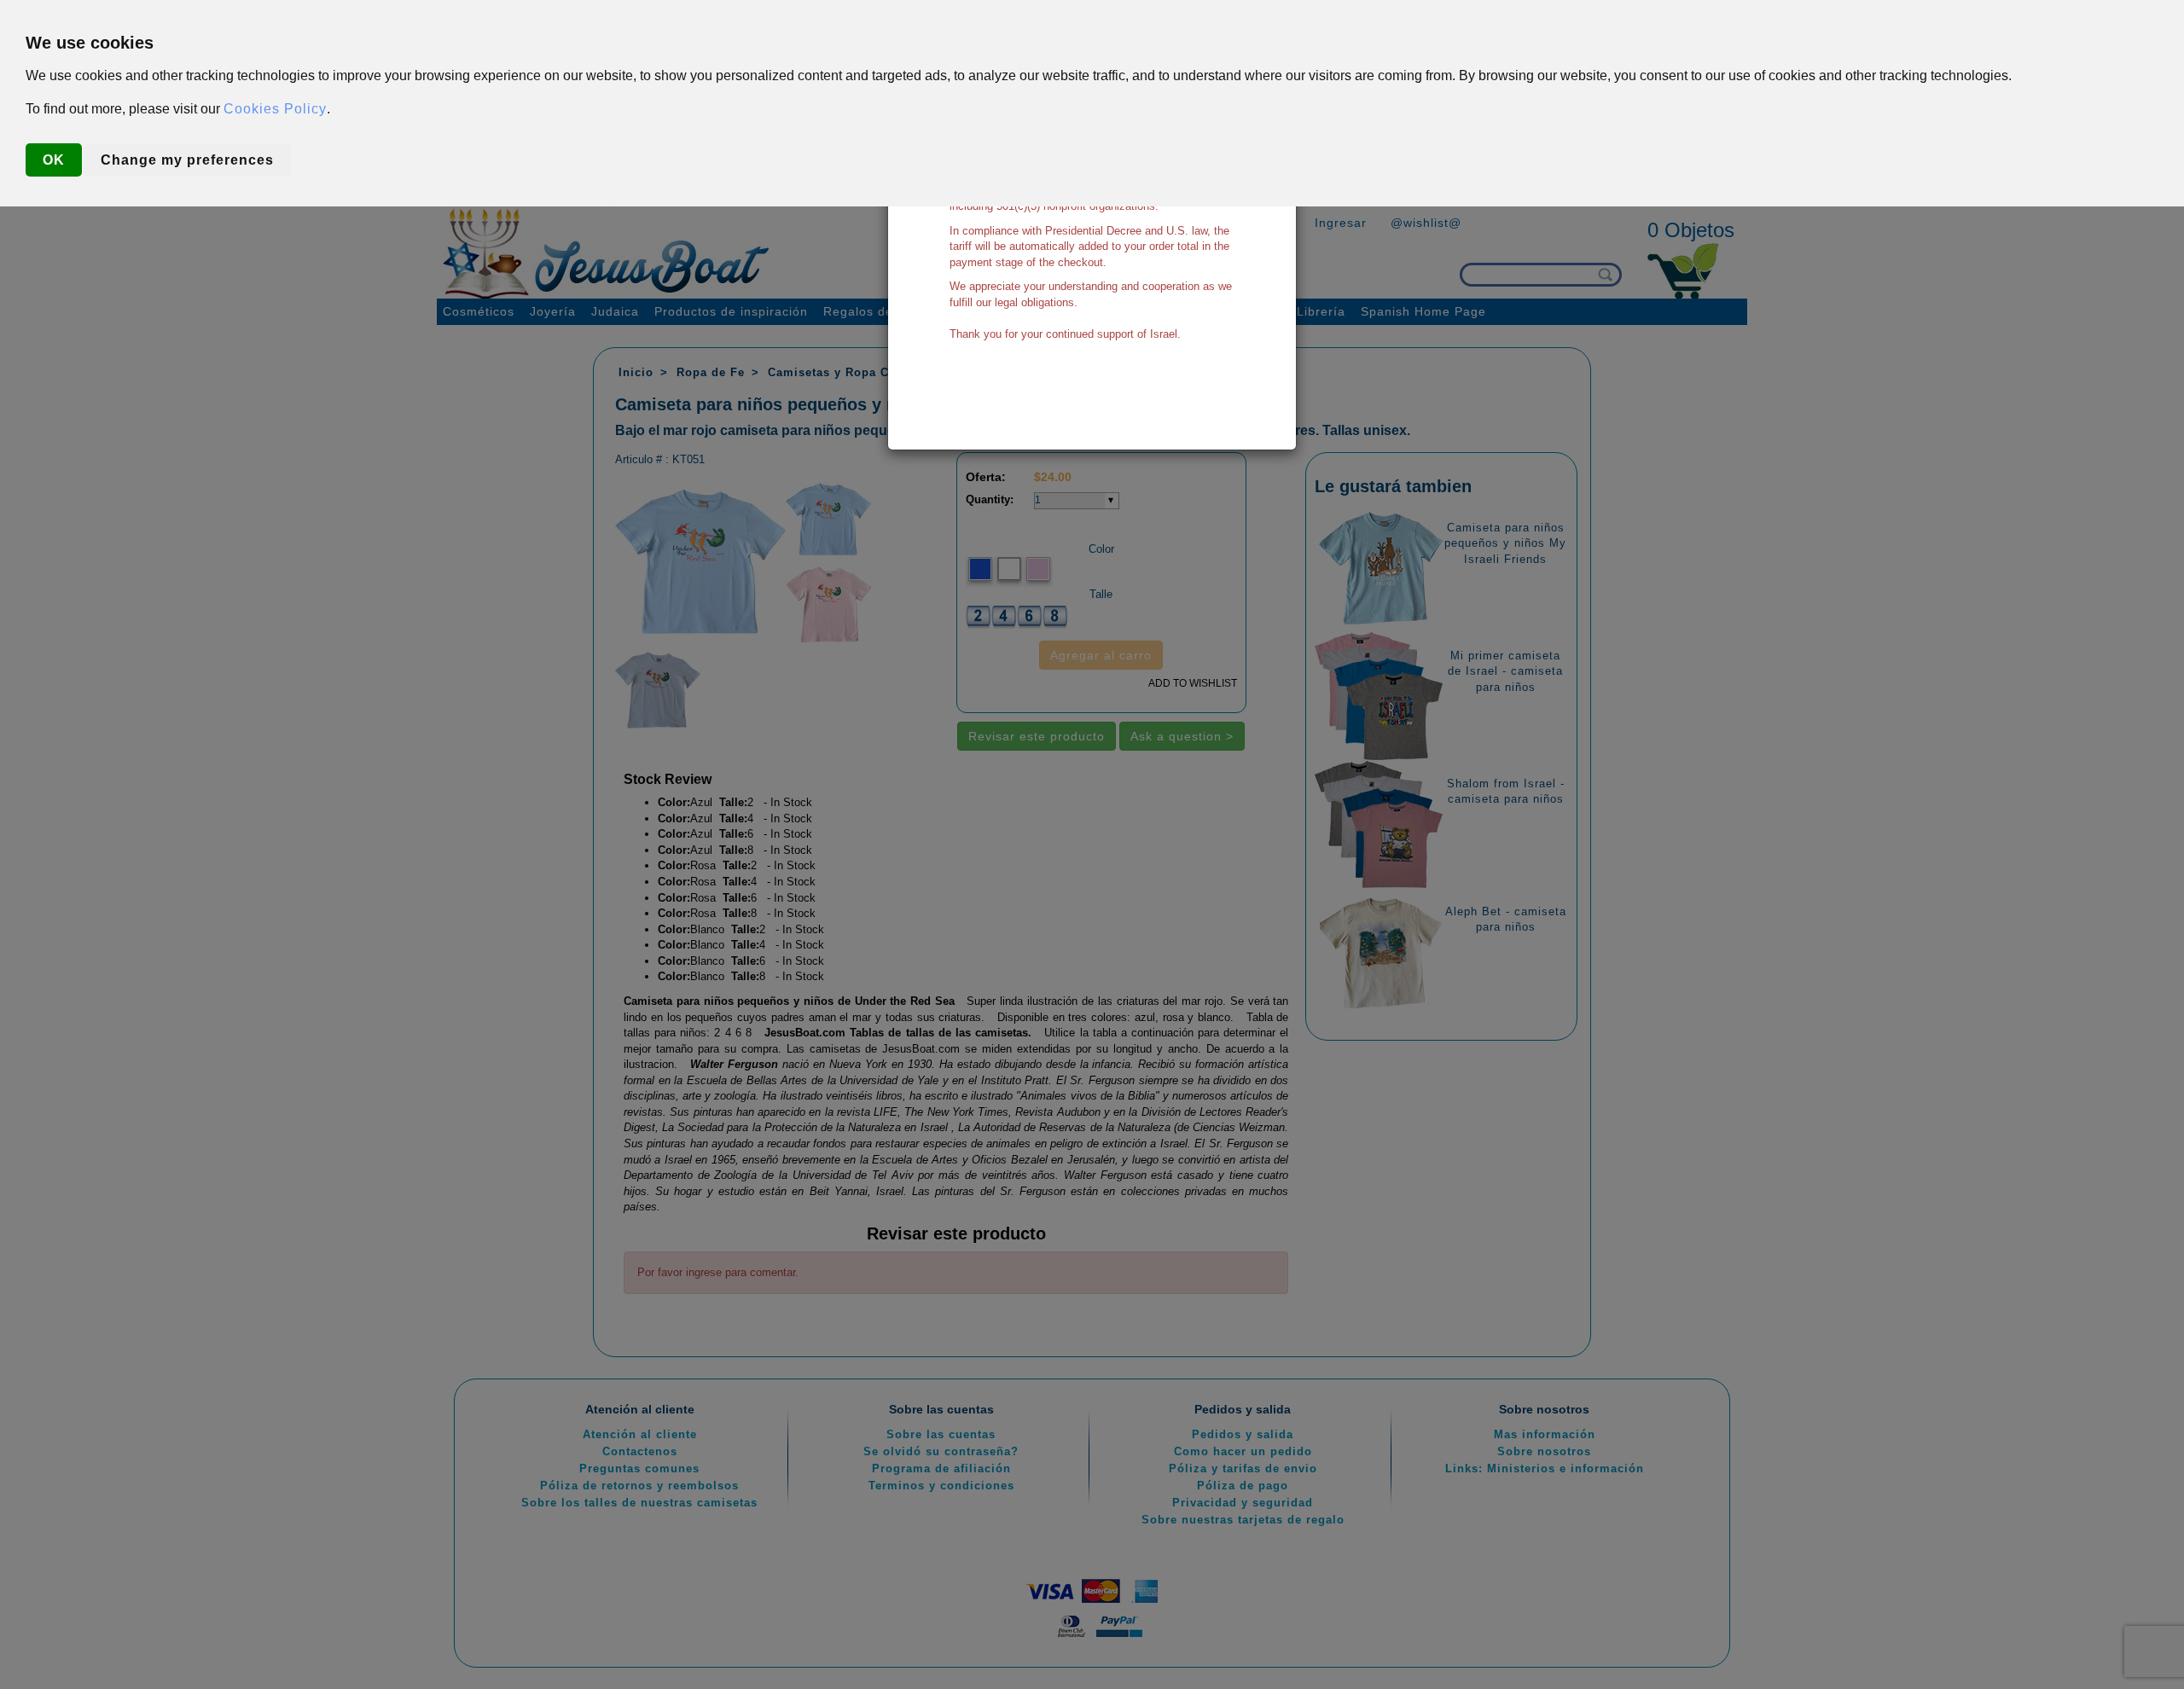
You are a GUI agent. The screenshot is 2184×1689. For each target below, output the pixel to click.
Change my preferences (187, 160)
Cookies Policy (275, 109)
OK (54, 160)
